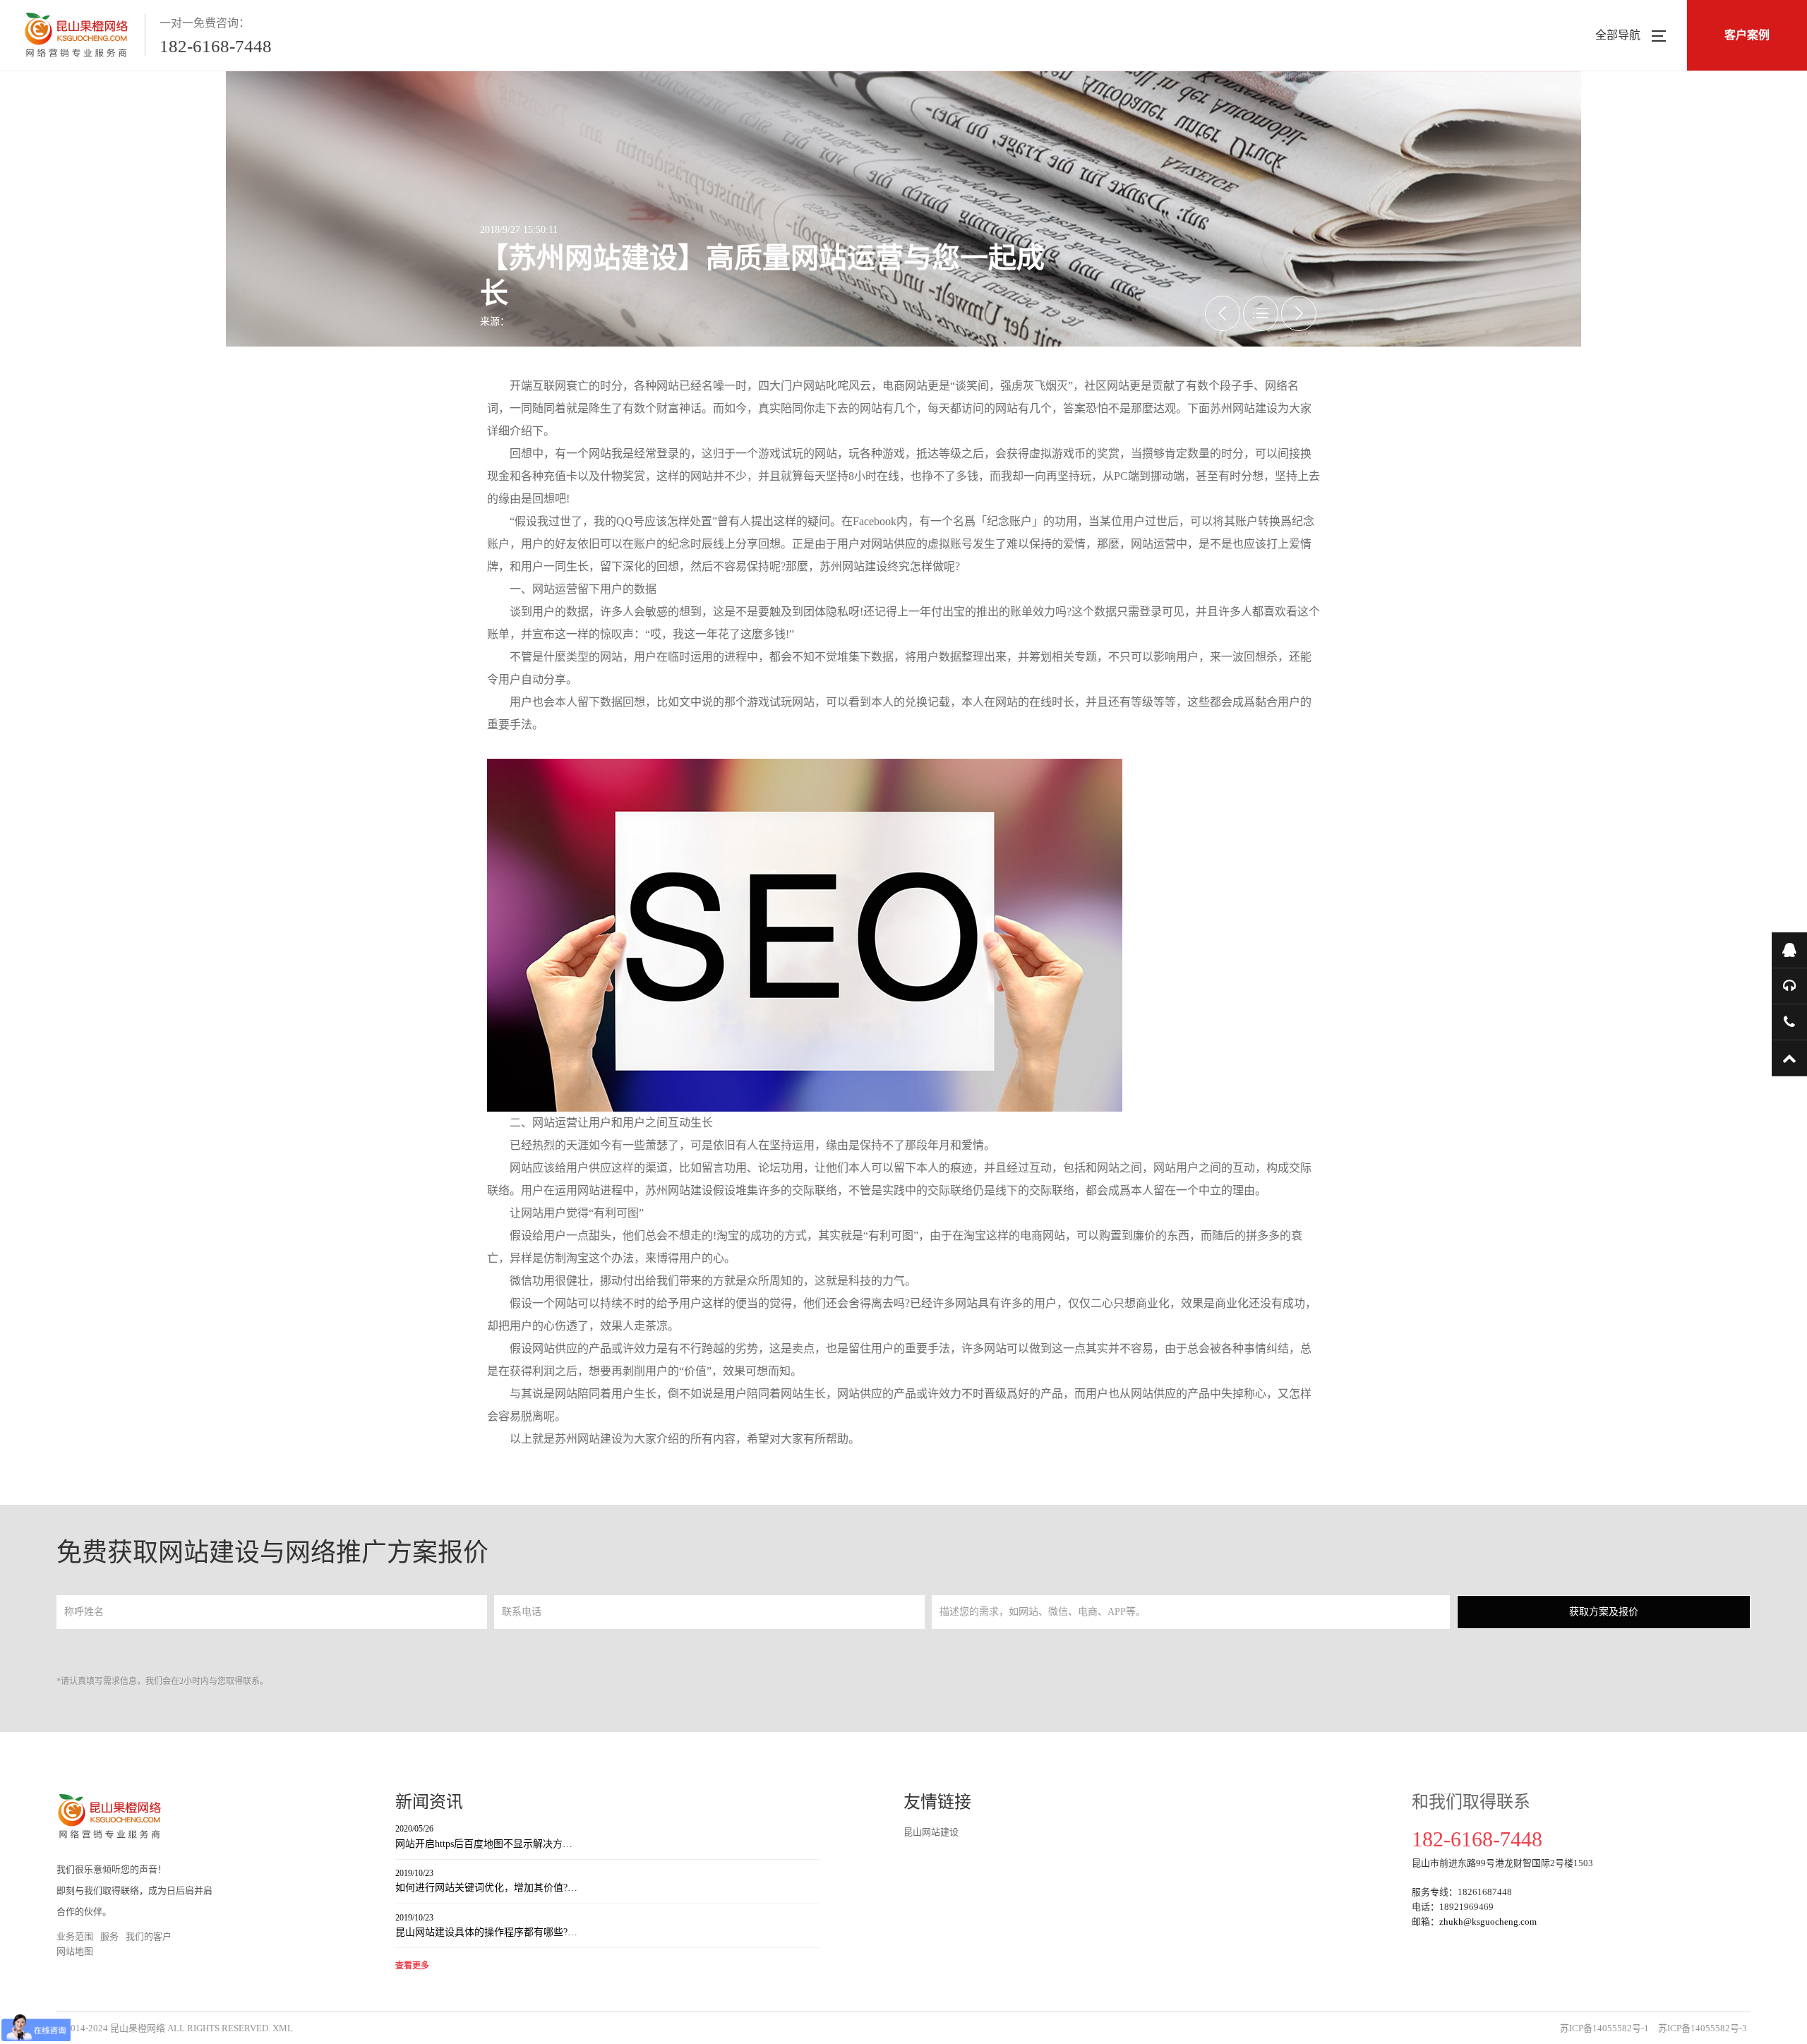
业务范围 (75, 1936)
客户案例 (1747, 35)
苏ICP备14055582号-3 (1703, 2028)
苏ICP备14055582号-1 (1604, 2028)
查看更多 (412, 1966)
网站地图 (75, 1951)
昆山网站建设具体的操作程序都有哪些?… (486, 1925)
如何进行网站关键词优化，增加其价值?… (486, 1881)
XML (283, 2028)
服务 (109, 1936)
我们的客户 (149, 1936)
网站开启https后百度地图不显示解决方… (484, 1836)
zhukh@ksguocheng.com (1488, 1922)
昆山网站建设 (931, 1832)
